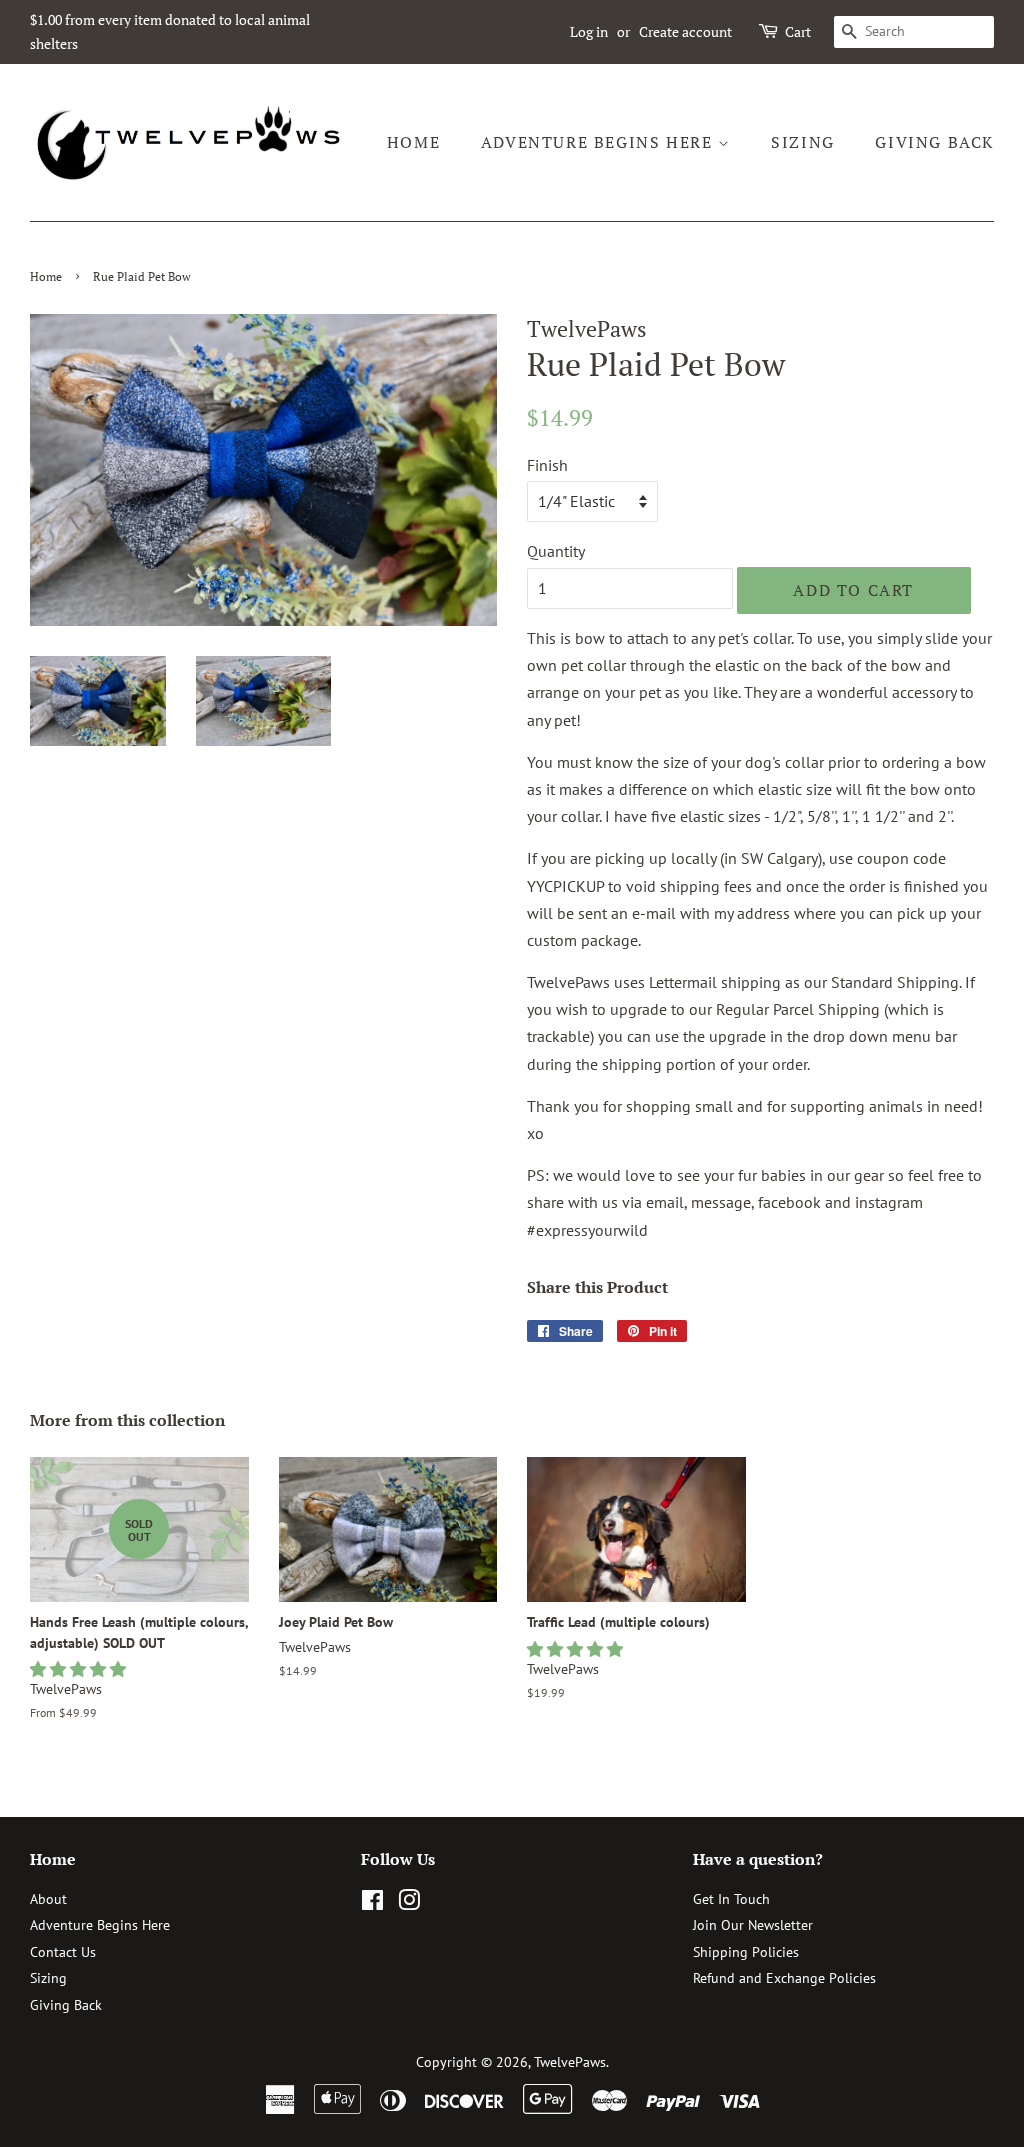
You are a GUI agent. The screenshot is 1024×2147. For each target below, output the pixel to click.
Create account (685, 31)
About (48, 1899)
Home (413, 142)
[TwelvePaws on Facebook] (372, 1904)
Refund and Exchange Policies (784, 1978)
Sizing (803, 142)
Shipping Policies (746, 1952)
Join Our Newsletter (753, 1925)
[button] (80, 1669)
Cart (798, 31)
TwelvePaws (570, 2062)
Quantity (556, 551)
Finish (547, 465)
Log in (589, 31)
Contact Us (63, 1952)
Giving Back (934, 142)
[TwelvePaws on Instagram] (409, 1904)
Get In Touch (731, 1899)
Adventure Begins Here (599, 142)
